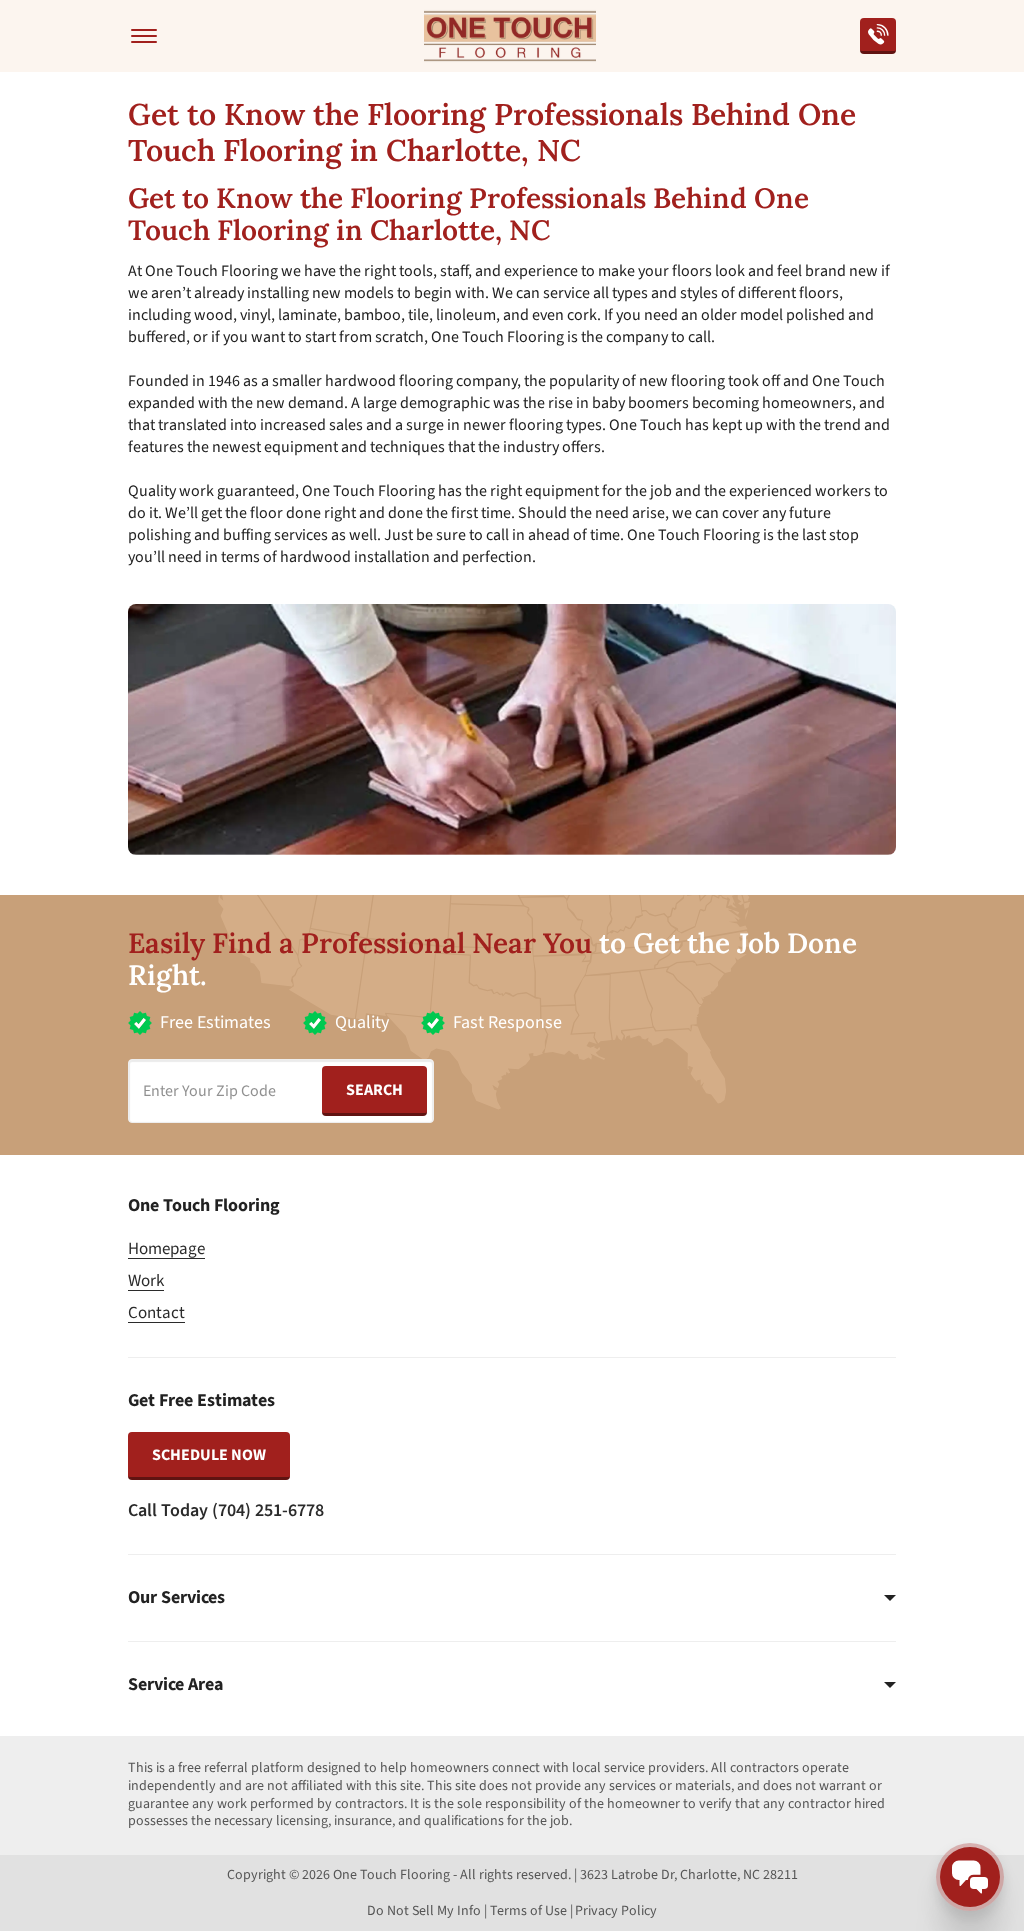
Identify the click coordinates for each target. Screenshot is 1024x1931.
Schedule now (209, 1455)
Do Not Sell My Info (424, 1911)
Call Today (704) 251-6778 (226, 1510)
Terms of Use (528, 1911)
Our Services (176, 1598)
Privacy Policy (616, 1911)
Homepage (166, 1249)
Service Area (175, 1685)
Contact (156, 1313)
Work (146, 1281)
